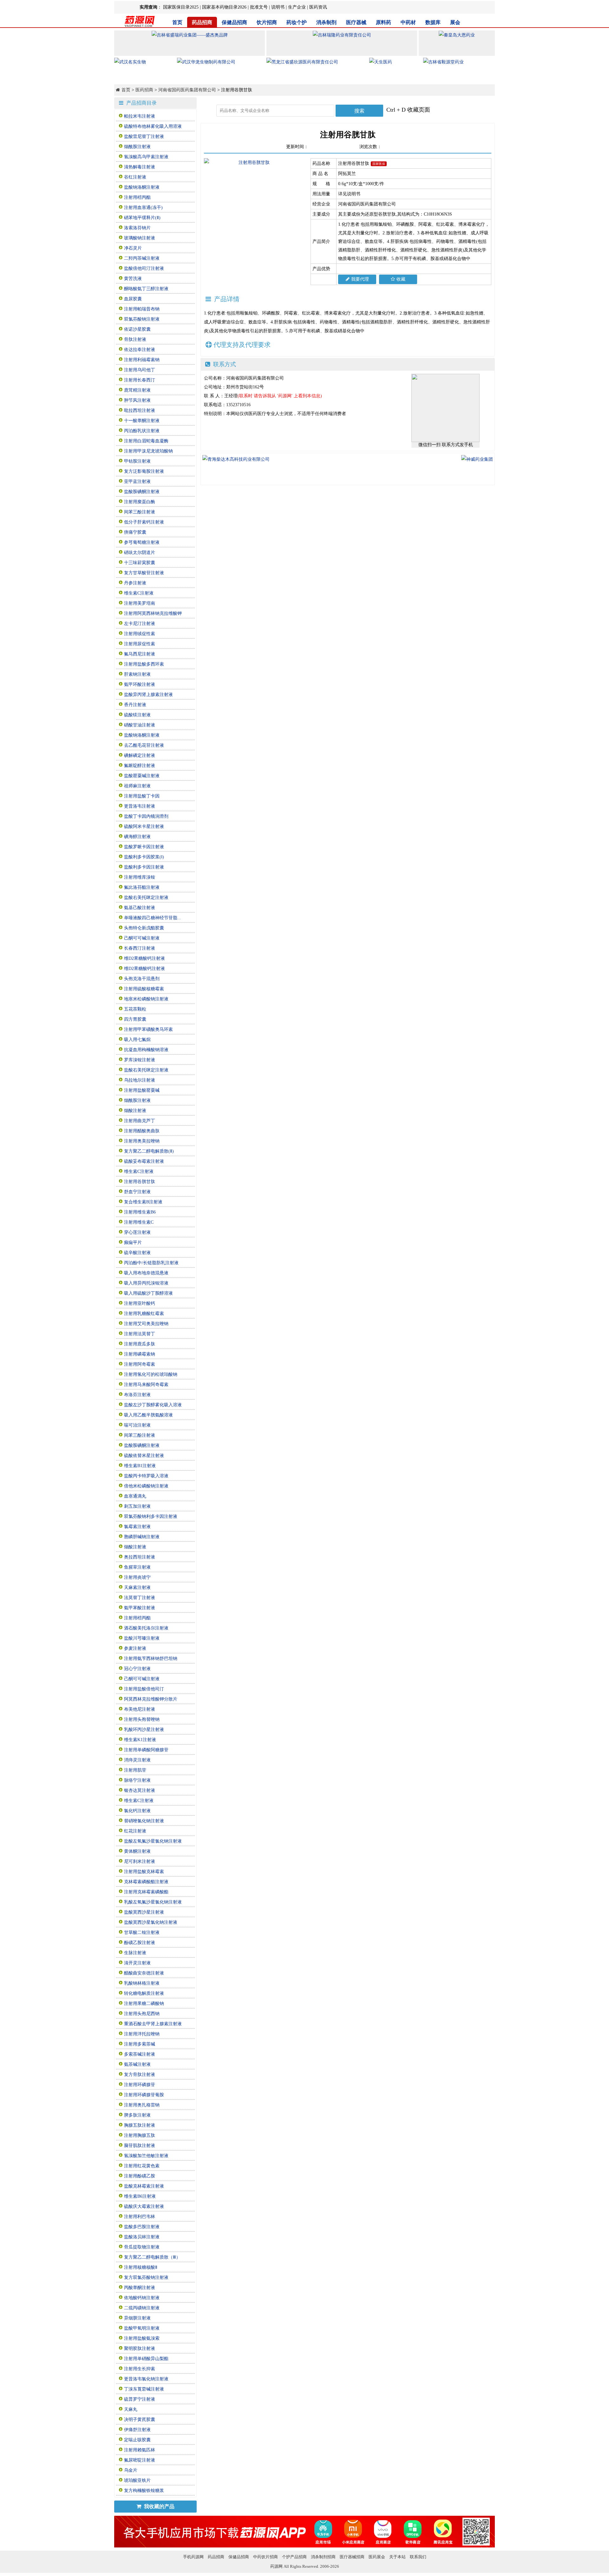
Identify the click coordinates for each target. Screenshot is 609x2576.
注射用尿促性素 (140, 644)
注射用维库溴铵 (140, 877)
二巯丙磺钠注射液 (142, 2308)
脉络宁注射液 (137, 1780)
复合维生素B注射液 (143, 1202)
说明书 (278, 7)
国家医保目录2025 (181, 7)
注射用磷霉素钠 (140, 1354)
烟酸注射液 (135, 1111)
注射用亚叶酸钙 (140, 1303)
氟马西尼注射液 (140, 654)
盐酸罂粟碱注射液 (142, 776)
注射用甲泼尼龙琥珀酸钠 (148, 451)
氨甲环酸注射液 (140, 684)
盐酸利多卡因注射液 (144, 867)
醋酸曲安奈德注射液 (144, 1973)
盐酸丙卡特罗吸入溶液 (146, 1476)
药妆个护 (297, 22)
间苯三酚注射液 (140, 512)
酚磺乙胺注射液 (140, 1943)
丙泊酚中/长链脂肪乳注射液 (151, 1263)
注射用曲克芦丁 (140, 1121)
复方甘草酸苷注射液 (144, 573)
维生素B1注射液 (140, 1466)
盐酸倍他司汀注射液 (144, 268)
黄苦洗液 (133, 279)
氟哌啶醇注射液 (140, 766)
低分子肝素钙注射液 (144, 522)
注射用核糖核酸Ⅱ (141, 2267)
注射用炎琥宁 (137, 1577)
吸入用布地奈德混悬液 (146, 1273)
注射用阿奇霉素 (140, 1364)
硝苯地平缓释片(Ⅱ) (142, 218)
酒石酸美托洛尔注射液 (146, 1628)
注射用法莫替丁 (140, 1334)
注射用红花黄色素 (142, 2166)
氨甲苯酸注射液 (140, 1608)
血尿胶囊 (133, 299)
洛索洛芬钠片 (137, 228)
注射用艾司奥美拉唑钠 (146, 1324)
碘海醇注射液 (137, 837)
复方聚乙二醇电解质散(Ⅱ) (149, 1151)
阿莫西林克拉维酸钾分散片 (151, 1699)
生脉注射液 (135, 1953)
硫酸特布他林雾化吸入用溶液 (153, 126)
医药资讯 (318, 7)
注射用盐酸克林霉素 (144, 1872)
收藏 (401, 279)
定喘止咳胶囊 (137, 2440)
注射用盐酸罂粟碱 (142, 1090)
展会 (455, 22)
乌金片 (131, 2470)
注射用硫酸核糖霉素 (144, 989)
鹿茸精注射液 (137, 390)
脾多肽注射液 (137, 2115)
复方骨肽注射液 (140, 2075)
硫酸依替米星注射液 (144, 1456)
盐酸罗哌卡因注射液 (144, 847)
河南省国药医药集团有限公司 (187, 90)
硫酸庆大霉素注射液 (144, 2206)
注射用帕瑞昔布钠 (142, 309)
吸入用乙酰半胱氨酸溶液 (148, 1415)
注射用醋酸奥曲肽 (142, 1131)
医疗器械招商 (352, 2557)
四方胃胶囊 (135, 1019)
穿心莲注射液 (137, 1232)
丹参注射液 (135, 583)
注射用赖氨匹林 (140, 2450)
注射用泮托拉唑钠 (142, 2034)
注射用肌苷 (135, 1770)
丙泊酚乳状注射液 (142, 431)
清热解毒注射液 (140, 167)
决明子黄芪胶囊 (140, 2420)
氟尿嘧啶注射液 (140, 2460)
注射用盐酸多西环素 (144, 664)
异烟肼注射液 (137, 2318)
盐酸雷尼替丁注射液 (144, 137)
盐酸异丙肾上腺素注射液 (148, 695)
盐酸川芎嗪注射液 (142, 1638)
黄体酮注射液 (137, 1851)
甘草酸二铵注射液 (142, 1932)
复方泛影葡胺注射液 (144, 471)
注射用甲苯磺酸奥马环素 (148, 1029)
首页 (177, 22)
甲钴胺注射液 (137, 461)
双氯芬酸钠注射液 (142, 319)
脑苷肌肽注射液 (140, 2146)
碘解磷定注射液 (140, 755)
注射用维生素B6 (140, 1212)
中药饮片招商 (265, 2557)
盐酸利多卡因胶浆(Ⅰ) (144, 857)
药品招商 (202, 22)
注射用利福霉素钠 (142, 360)
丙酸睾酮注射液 (140, 2288)
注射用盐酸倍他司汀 (144, 1689)
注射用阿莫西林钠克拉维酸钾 (153, 613)
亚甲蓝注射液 (137, 481)
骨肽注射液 (135, 339)
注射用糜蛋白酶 (140, 502)
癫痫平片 (133, 1242)
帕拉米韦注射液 (140, 116)
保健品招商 (234, 22)
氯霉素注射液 (137, 1527)
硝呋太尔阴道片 (140, 553)
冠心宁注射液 (137, 1669)
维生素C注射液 (139, 593)
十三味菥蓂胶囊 (140, 563)
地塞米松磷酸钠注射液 (146, 999)
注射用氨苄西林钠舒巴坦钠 (151, 1659)
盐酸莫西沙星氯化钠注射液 (151, 1922)
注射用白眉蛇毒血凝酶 (146, 441)
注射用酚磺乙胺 (140, 2176)
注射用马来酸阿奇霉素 (146, 1385)
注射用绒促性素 (140, 634)
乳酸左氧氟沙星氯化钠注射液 (153, 1902)
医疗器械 (356, 22)
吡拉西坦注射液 (140, 410)
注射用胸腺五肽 (140, 2135)
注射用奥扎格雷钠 (142, 2105)
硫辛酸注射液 (137, 1253)
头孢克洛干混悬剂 (142, 979)
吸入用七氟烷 (137, 1040)
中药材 (408, 22)
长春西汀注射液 (140, 948)
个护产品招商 (294, 2557)
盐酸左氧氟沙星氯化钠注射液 (153, 1841)
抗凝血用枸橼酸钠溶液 (146, 1050)
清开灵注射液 (137, 1963)
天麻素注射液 (137, 1587)
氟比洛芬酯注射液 (142, 887)
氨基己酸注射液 (140, 908)
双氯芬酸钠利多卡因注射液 (151, 1516)
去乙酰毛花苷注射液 (144, 745)
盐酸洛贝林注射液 (142, 2237)
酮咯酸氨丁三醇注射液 (146, 289)
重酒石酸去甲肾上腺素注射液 (153, 2024)
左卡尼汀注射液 (140, 624)
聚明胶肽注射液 (140, 2348)
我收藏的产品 (159, 2506)
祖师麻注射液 (137, 786)
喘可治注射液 (137, 1425)
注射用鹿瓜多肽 (140, 1344)
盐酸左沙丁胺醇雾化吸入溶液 (153, 1405)
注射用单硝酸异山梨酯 (146, 2359)
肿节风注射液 (137, 400)
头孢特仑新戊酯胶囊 (144, 928)
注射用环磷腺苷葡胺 (144, 2095)
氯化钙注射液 (137, 1811)
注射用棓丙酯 (137, 197)
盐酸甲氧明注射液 (142, 2328)
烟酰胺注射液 (137, 147)
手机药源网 (193, 2557)
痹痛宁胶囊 (135, 532)
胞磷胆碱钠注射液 (142, 1537)
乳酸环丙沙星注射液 (144, 1730)
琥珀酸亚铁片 (137, 2480)
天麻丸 (131, 2409)
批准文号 (259, 7)
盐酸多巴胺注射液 (142, 2227)
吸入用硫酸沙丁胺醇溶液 (148, 1293)
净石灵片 (133, 248)
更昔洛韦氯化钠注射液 (146, 2379)
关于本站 (397, 2557)
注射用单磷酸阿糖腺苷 (146, 1750)
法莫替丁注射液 (140, 1598)
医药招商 (144, 90)
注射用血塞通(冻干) (143, 208)
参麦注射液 (135, 1648)
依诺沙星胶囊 (137, 329)
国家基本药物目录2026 (224, 7)
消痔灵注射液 (137, 1760)
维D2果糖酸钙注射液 (144, 958)
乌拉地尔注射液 (140, 1080)
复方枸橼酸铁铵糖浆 (144, 2491)
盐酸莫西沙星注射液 (144, 1912)
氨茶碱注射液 (137, 2064)
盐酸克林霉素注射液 (144, 2186)
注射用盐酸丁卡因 (142, 796)
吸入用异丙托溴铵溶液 (146, 1283)
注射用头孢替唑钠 (142, 1719)
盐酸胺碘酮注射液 (142, 492)
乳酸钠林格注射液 (142, 1983)
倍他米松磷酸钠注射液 (146, 1486)
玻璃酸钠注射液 (140, 238)
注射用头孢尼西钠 (142, 2014)
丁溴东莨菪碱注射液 (144, 2389)
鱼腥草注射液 (137, 1567)
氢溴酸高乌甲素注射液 (146, 157)
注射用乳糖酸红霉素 (144, 1314)
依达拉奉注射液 (140, 350)
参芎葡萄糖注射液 (142, 542)
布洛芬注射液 (137, 1395)
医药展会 (377, 2557)
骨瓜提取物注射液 (142, 2247)
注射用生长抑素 (140, 2369)
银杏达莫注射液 (140, 1790)
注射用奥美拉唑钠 (142, 1141)
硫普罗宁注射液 (140, 2399)
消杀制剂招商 (323, 2557)
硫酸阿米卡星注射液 (144, 826)
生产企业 (297, 7)
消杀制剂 (326, 22)
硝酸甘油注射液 (140, 725)
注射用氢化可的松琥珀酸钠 (151, 1374)
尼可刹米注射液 (140, 1861)
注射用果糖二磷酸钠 (144, 2004)
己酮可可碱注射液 (142, 938)
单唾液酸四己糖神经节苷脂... (153, 918)
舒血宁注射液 (137, 1192)
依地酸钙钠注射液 (142, 2298)
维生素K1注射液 (140, 1740)
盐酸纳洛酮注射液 (142, 187)
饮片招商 (267, 22)
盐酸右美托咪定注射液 (146, 898)
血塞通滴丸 (135, 1496)
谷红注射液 (135, 177)
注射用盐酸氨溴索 (142, 2338)
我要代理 (360, 279)
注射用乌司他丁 (140, 370)
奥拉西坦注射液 (140, 1557)
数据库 (433, 22)
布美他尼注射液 (140, 1709)
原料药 (383, 22)
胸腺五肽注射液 (140, 2125)
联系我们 (418, 2557)
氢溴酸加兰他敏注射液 (146, 2156)
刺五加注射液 (137, 1506)
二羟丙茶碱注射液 (142, 258)
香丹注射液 (135, 705)
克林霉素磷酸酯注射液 (146, 1882)
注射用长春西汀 (140, 380)
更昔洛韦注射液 (140, 806)
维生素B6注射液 (140, 2196)
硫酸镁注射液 (137, 715)
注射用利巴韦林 (140, 2217)
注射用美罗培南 (140, 603)
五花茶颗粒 (135, 1009)
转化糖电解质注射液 (144, 1993)
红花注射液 (135, 1831)
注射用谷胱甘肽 (140, 1182)
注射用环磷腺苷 (140, 2085)
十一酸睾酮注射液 (142, 421)
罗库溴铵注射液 (140, 1060)
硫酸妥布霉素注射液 (144, 1161)
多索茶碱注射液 (140, 2054)
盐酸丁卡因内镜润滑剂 (146, 816)
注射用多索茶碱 (140, 2044)
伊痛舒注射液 (137, 2430)
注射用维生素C (139, 1222)
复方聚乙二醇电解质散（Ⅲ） (152, 2257)
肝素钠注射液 (137, 674)
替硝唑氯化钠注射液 (144, 1821)
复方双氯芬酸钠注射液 (146, 2277)
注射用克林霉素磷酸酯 (146, 1892)
